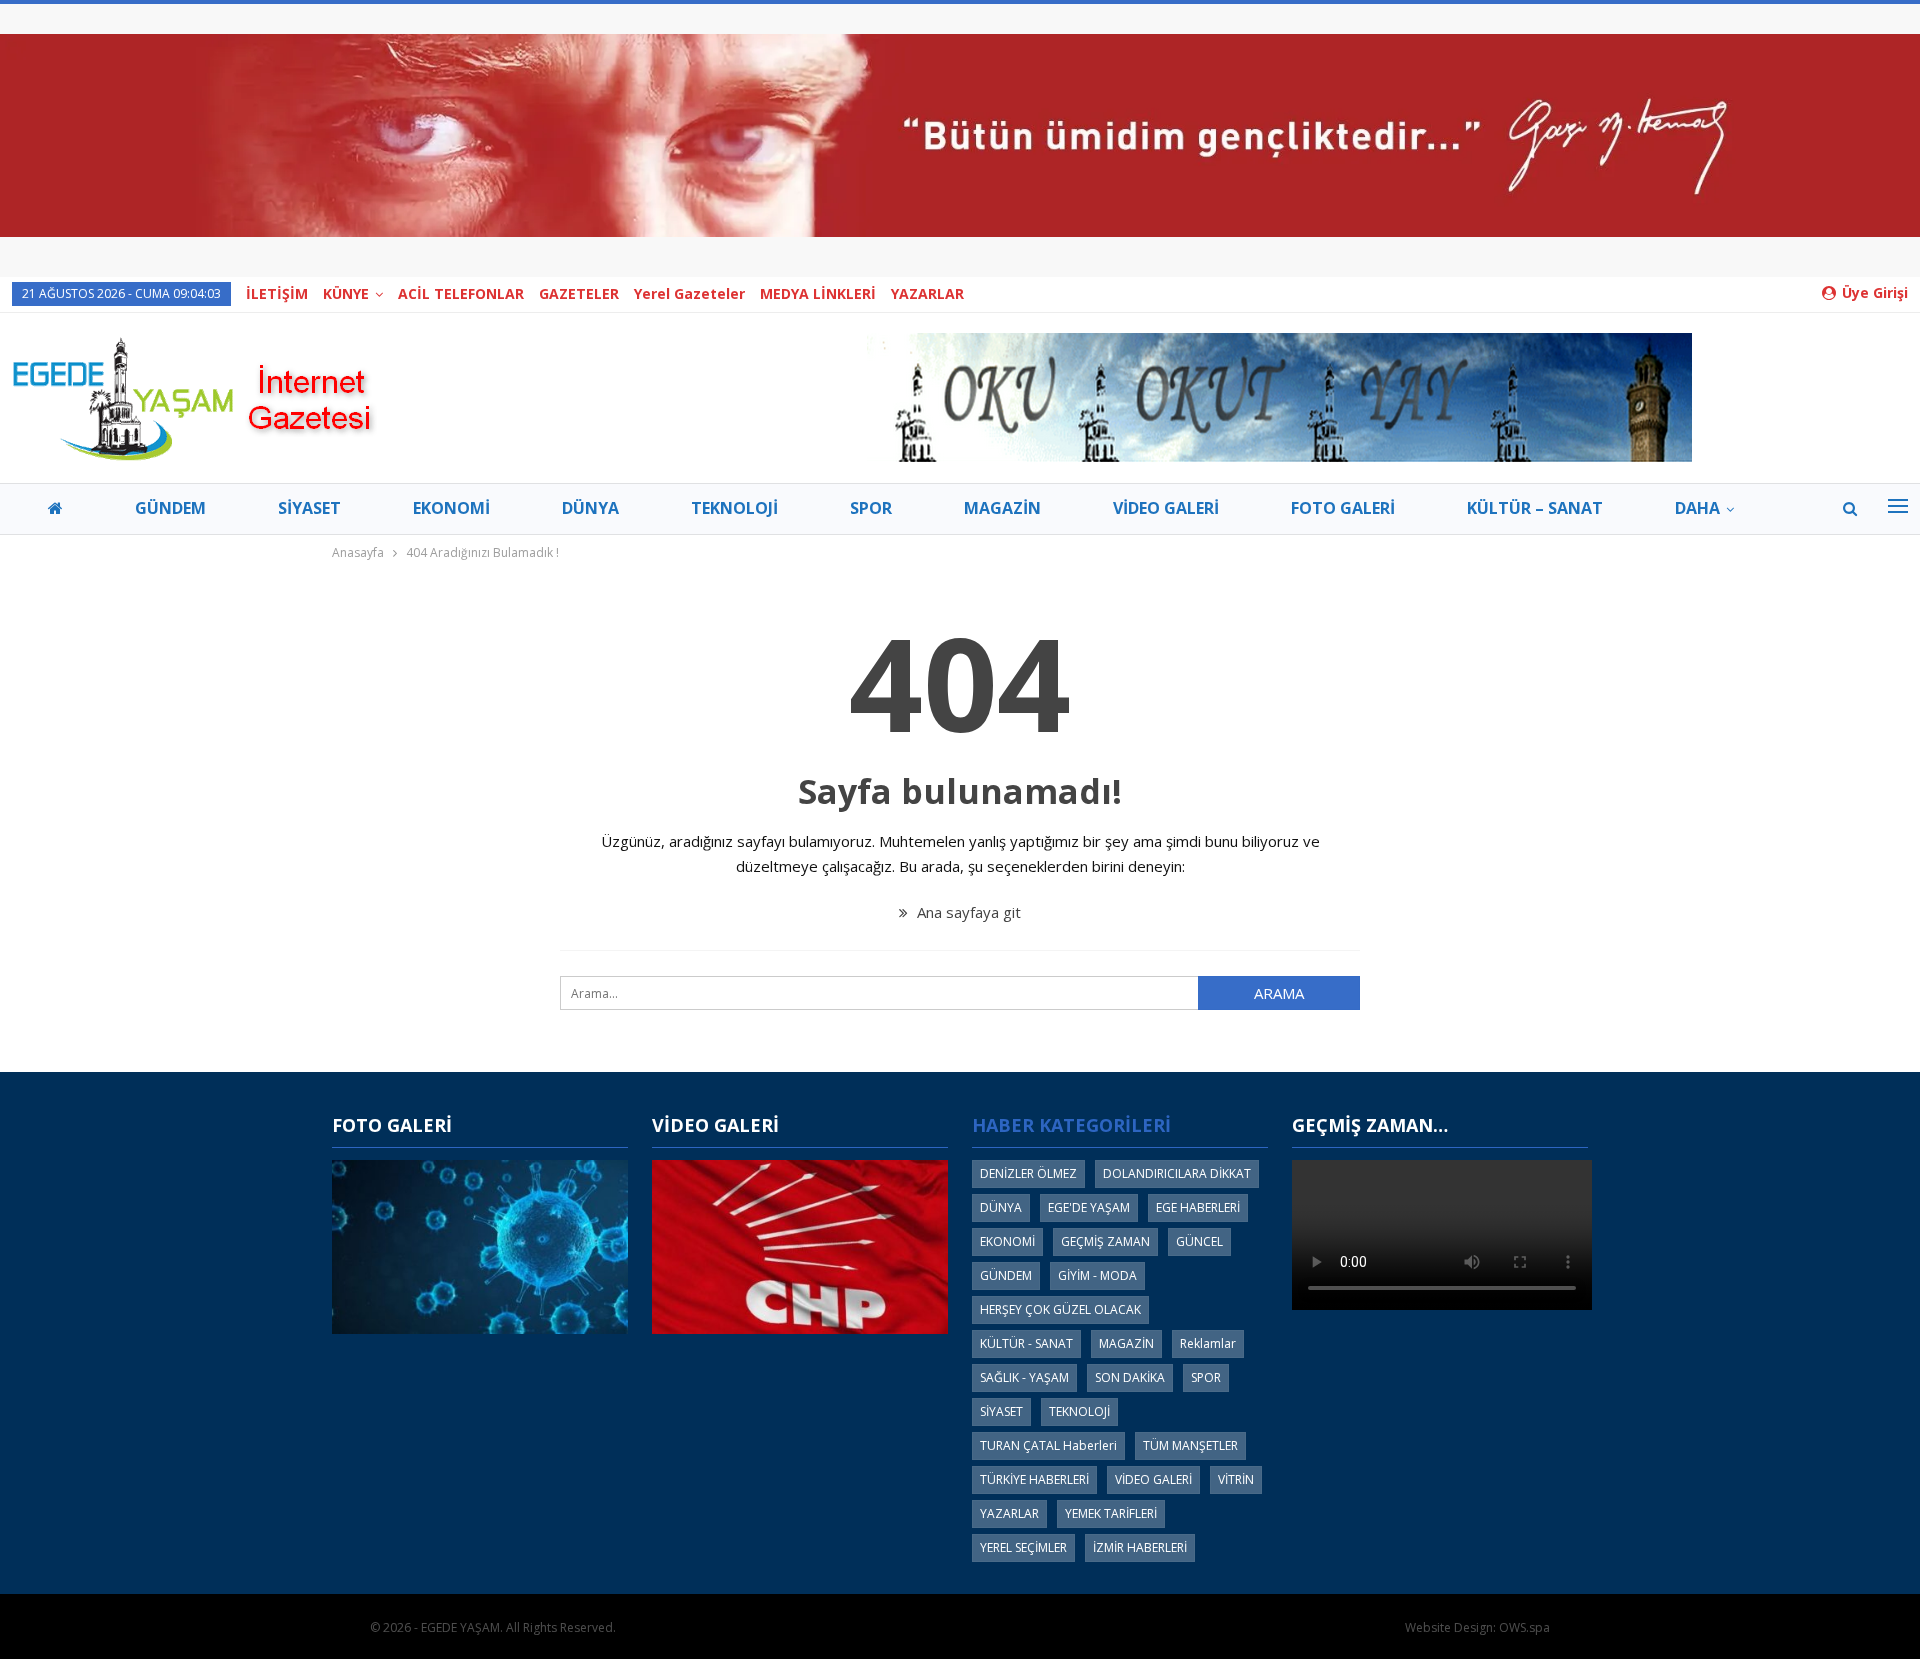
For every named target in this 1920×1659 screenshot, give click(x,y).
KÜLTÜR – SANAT (1535, 508)
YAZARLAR (927, 293)
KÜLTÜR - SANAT (1026, 1343)
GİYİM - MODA (1097, 1275)
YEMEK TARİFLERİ (1111, 1513)
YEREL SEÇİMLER (1023, 1547)
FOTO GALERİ (1343, 508)
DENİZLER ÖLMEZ (1028, 1173)
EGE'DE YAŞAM (1089, 1207)
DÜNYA (590, 508)
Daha (1697, 508)
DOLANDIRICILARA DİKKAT (1177, 1173)
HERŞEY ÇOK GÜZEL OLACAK (1060, 1309)
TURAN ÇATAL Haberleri (1048, 1445)
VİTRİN (1236, 1479)
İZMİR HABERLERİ (1140, 1547)
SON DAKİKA (1130, 1377)
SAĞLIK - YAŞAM (1024, 1377)
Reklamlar (1208, 1343)
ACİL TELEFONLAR (461, 293)
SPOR (871, 508)
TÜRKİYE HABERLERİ (1034, 1479)
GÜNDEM (170, 508)
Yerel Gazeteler (689, 293)
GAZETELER (579, 293)
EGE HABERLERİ (1198, 1207)
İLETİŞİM (277, 293)
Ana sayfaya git (967, 912)
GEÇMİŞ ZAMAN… (1370, 1125)
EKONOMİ (451, 508)
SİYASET (309, 508)
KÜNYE (346, 293)
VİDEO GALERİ (1166, 508)
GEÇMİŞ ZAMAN (1105, 1241)
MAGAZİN (1002, 508)
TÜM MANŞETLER (1190, 1445)
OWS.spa (1524, 1627)
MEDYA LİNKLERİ (818, 293)
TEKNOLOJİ (734, 508)
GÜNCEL (1199, 1241)
